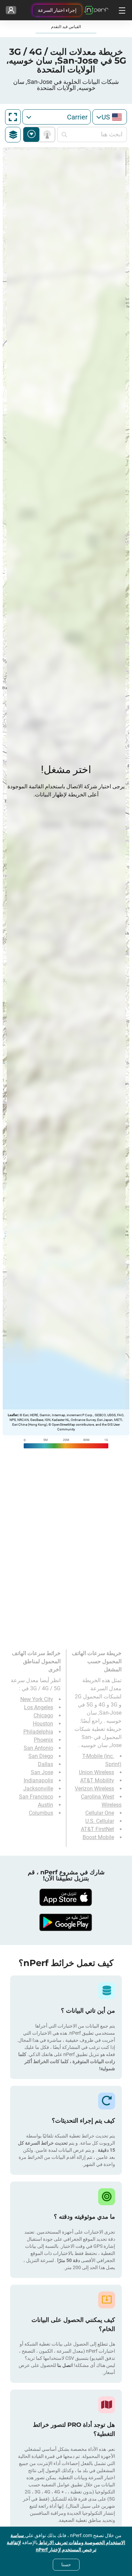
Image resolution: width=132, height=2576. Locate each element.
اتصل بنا (64, 2365)
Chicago (43, 1715)
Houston (43, 1724)
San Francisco (36, 1797)
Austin (46, 1805)
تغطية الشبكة (46, 134)
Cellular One (100, 1813)
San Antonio (38, 1748)
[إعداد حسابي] (11, 10)
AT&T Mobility (97, 1780)
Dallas (46, 1764)
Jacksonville (38, 1789)
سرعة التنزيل (31, 134)
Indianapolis (38, 1780)
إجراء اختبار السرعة (57, 10)
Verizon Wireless (94, 1789)
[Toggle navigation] (121, 10)
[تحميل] (66, 1897)
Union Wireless (96, 1772)
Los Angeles (39, 1707)
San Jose (42, 1772)
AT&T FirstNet (97, 1829)
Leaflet (13, 1415)
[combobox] (110, 117)
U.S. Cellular (100, 1821)
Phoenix (43, 1740)
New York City (37, 1699)
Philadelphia (38, 1732)
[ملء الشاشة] (13, 117)
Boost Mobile (98, 1837)
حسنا (66, 2564)
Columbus (41, 1813)
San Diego (41, 1756)
